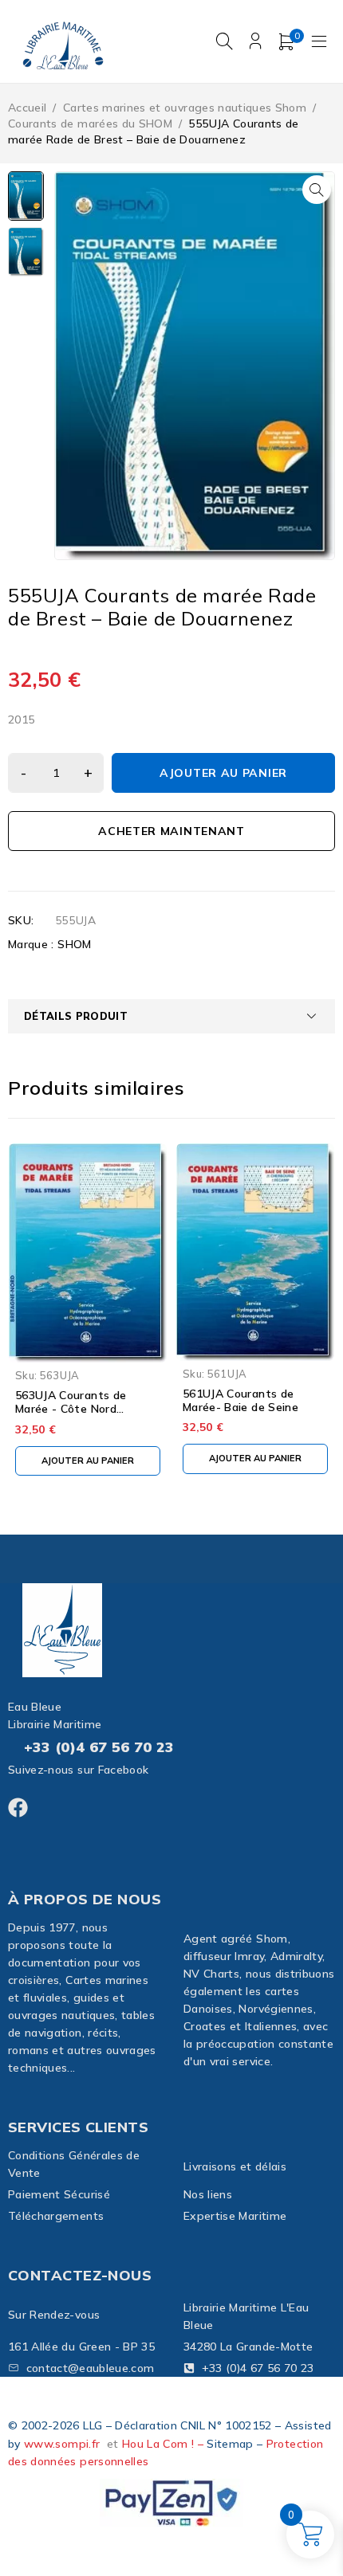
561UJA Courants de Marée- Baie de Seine (240, 1400)
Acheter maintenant (171, 831)
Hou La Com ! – (164, 2444)
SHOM (74, 944)
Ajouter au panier (223, 773)
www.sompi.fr (62, 2444)
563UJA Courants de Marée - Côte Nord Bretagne (71, 1409)
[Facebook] (18, 1808)
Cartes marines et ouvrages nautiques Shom (185, 108)
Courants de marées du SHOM (90, 124)
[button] (317, 190)
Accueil (27, 108)
